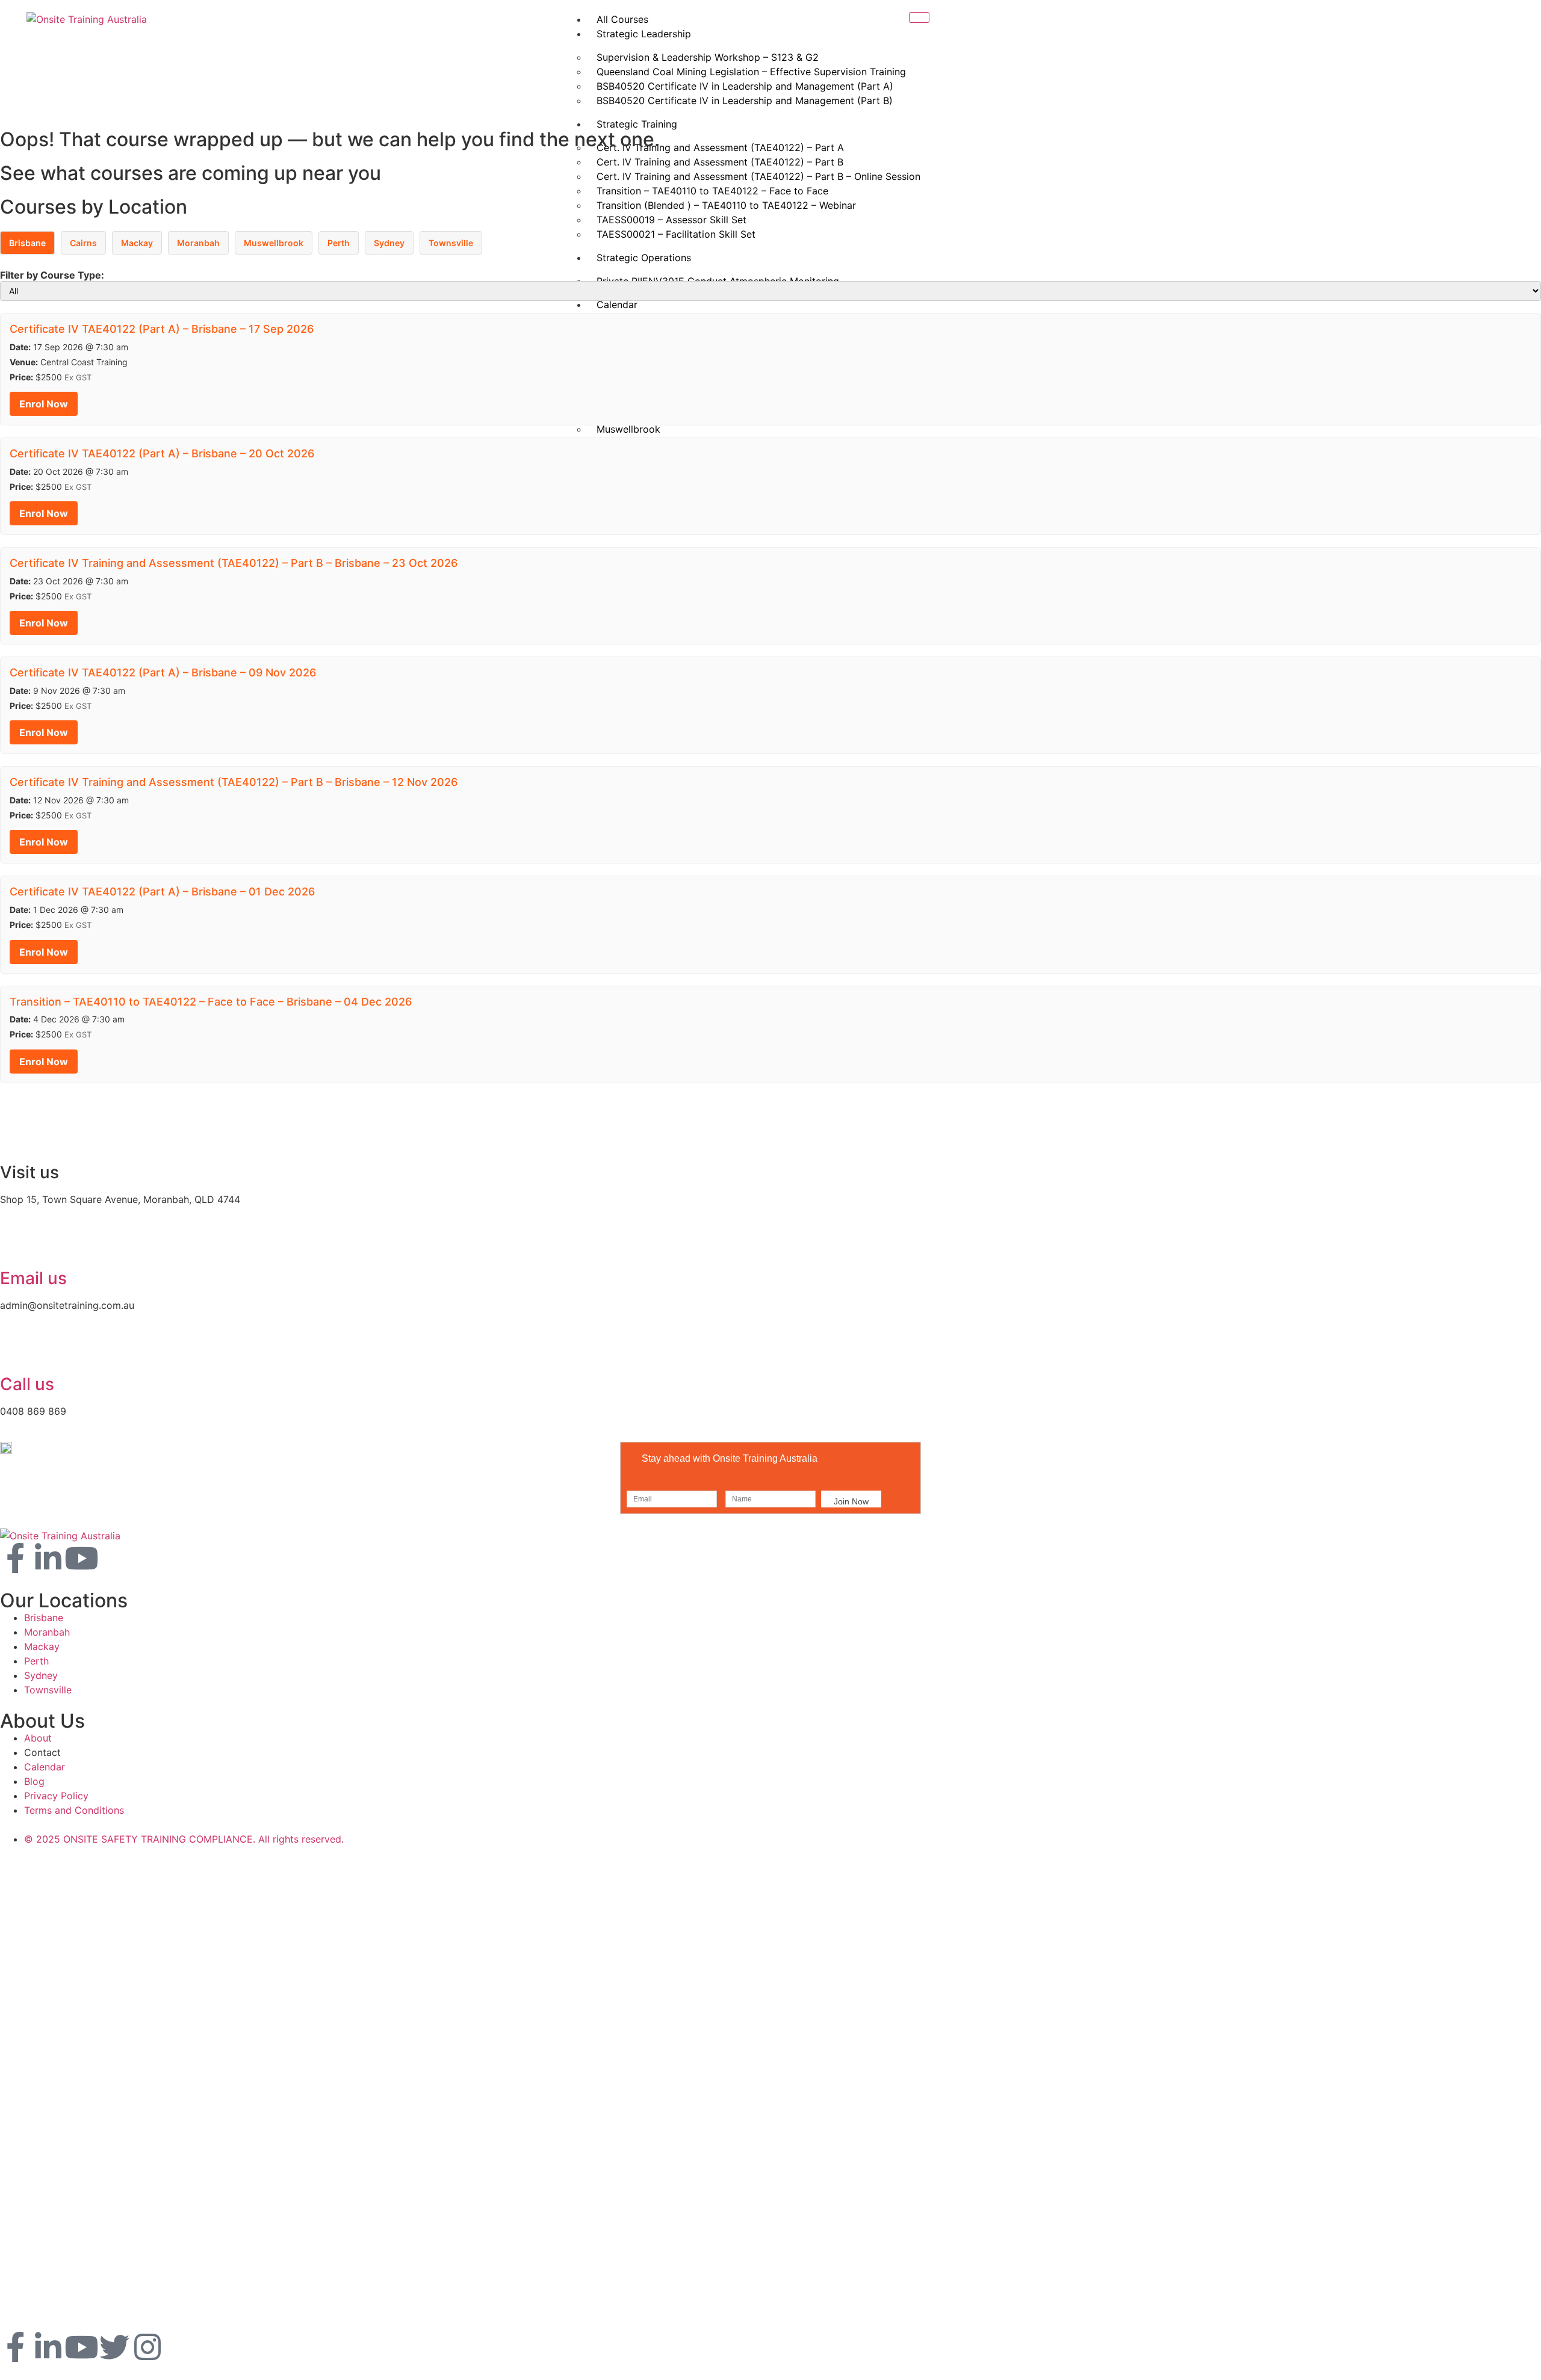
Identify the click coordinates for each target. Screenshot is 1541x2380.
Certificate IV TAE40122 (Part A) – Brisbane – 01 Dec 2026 (162, 892)
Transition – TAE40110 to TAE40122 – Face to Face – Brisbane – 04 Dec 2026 (211, 1002)
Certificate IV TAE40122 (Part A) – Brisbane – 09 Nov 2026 (163, 672)
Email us (33, 1278)
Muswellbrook (274, 243)
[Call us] (15, 1351)
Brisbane (27, 243)
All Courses (622, 19)
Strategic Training (637, 124)
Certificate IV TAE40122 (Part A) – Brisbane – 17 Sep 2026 (162, 329)
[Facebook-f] (15, 1558)
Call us (27, 1384)
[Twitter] (114, 2347)
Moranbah (198, 243)
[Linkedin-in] (48, 1558)
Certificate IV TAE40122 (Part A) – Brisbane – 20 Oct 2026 (162, 453)
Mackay (137, 243)
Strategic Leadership (644, 34)
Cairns (83, 243)
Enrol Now (44, 404)
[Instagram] (147, 2347)
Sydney (389, 243)
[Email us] (15, 1245)
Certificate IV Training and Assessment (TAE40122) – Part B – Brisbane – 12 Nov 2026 (234, 782)
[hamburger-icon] (919, 17)
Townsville (451, 243)
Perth (339, 243)
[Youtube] (81, 1558)
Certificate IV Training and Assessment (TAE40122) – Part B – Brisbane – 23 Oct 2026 (234, 563)
